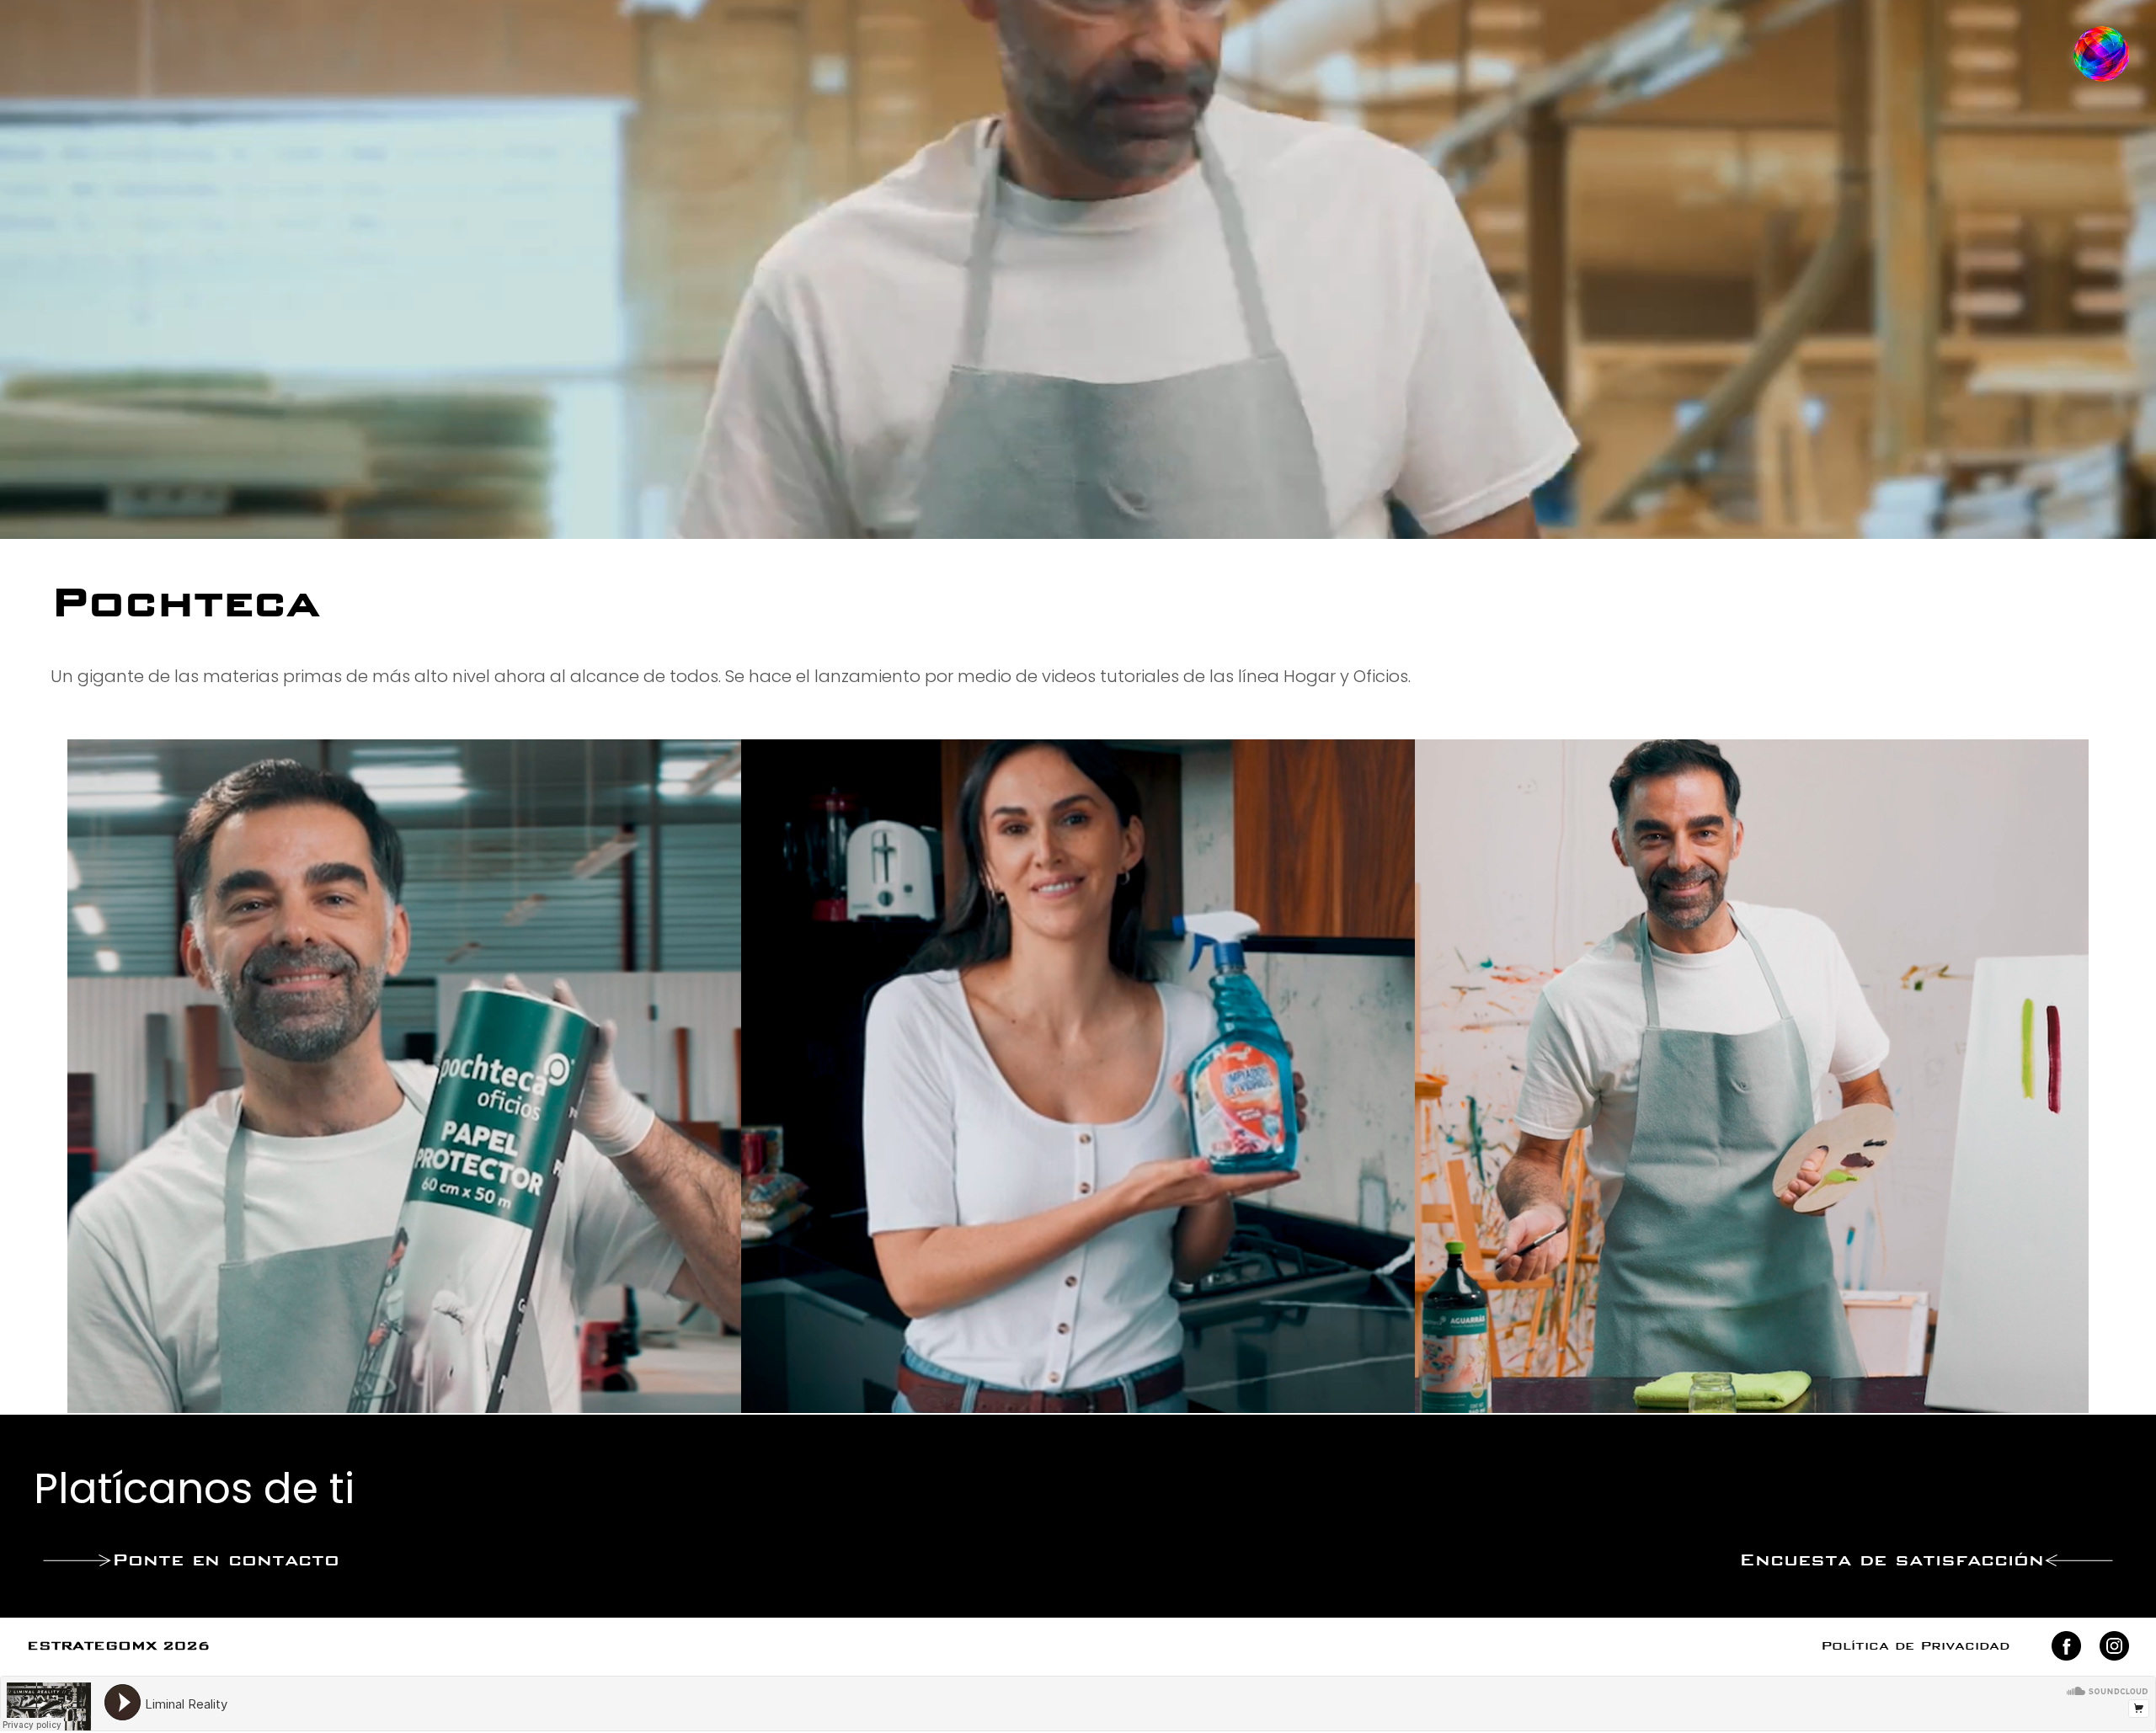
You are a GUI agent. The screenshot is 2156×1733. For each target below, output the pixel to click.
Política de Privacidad (1915, 1647)
